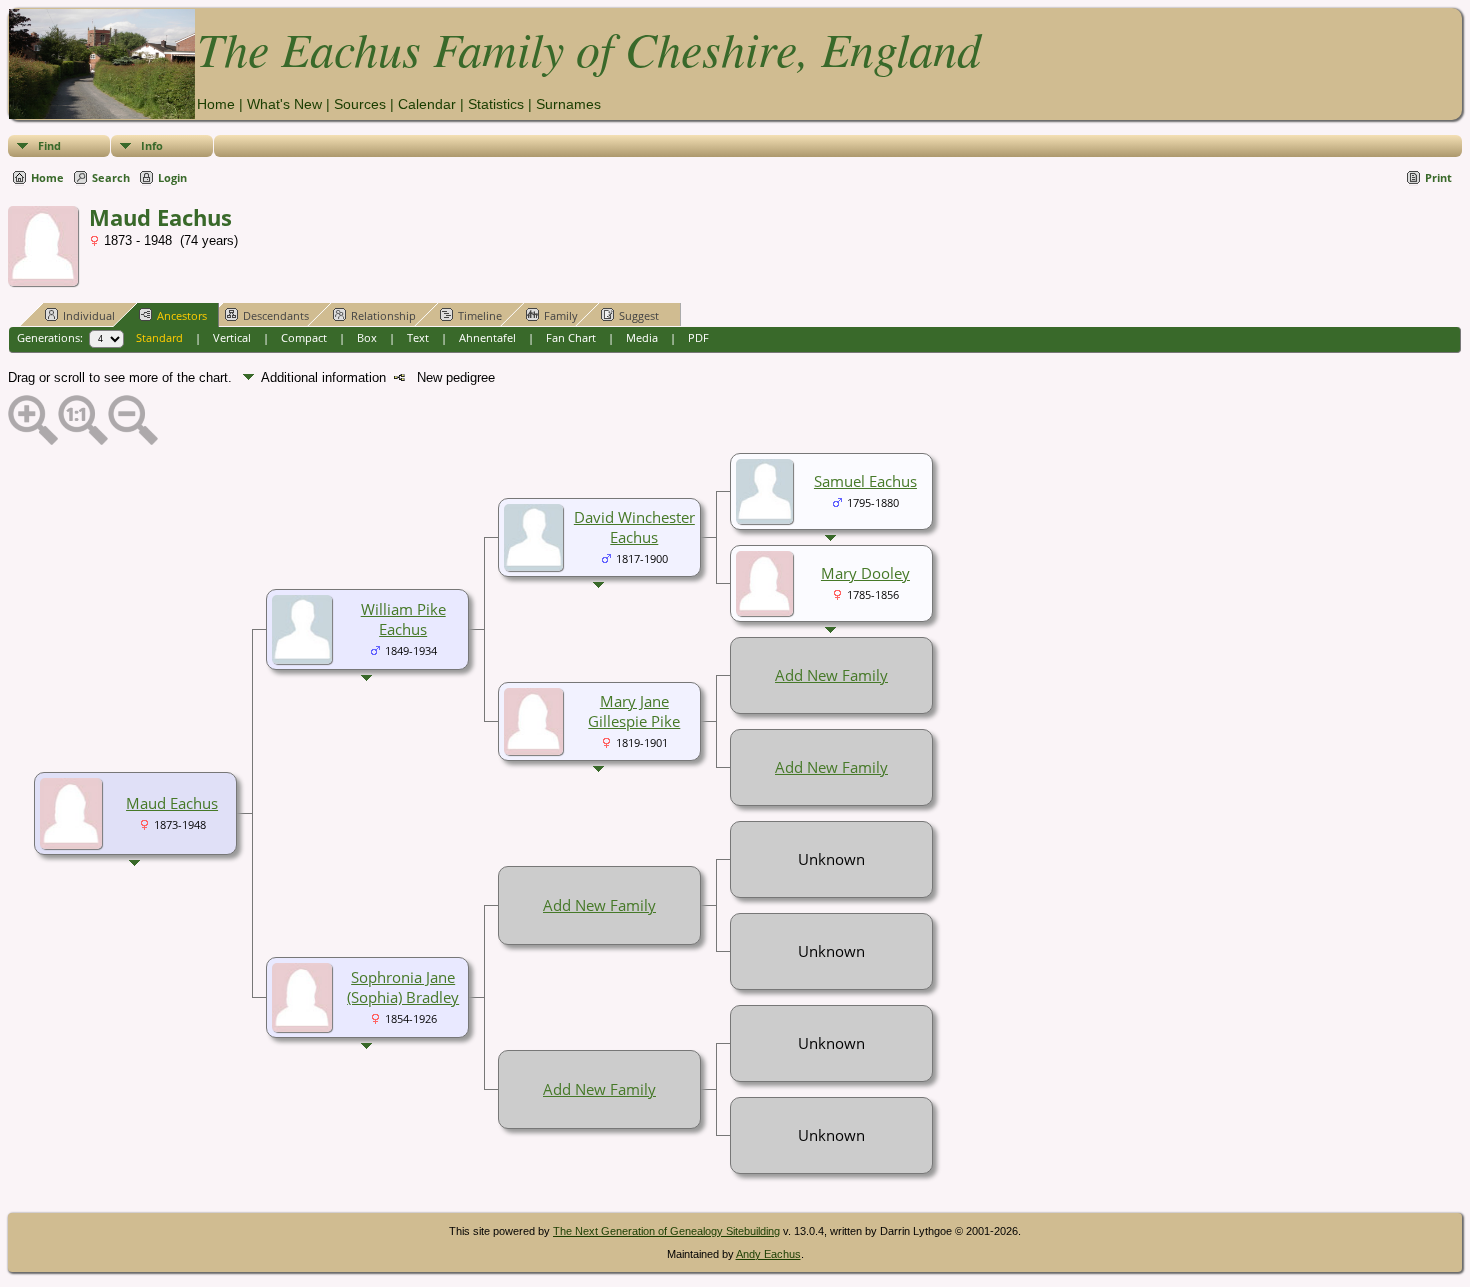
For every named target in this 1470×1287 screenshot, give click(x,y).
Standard (159, 337)
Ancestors (182, 315)
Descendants (276, 315)
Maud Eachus (172, 803)
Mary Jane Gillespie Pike (634, 711)
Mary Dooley (865, 573)
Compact (304, 337)
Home (216, 104)
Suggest (639, 315)
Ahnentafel (487, 337)
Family (561, 315)
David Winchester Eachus (634, 527)
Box (367, 337)
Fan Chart (571, 337)
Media (642, 337)
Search (111, 177)
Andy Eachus (768, 1254)
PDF (698, 337)
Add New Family (831, 675)
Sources (360, 104)
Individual (89, 315)
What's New (284, 104)
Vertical (232, 337)
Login (172, 177)
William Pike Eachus (403, 619)
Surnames (568, 104)
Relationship (383, 315)
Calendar (427, 104)
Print (1438, 177)
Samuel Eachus (865, 481)
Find (49, 145)
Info (152, 145)
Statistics (496, 104)
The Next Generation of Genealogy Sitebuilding (666, 1231)
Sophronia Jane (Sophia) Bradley (403, 987)
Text (418, 337)
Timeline (480, 315)
